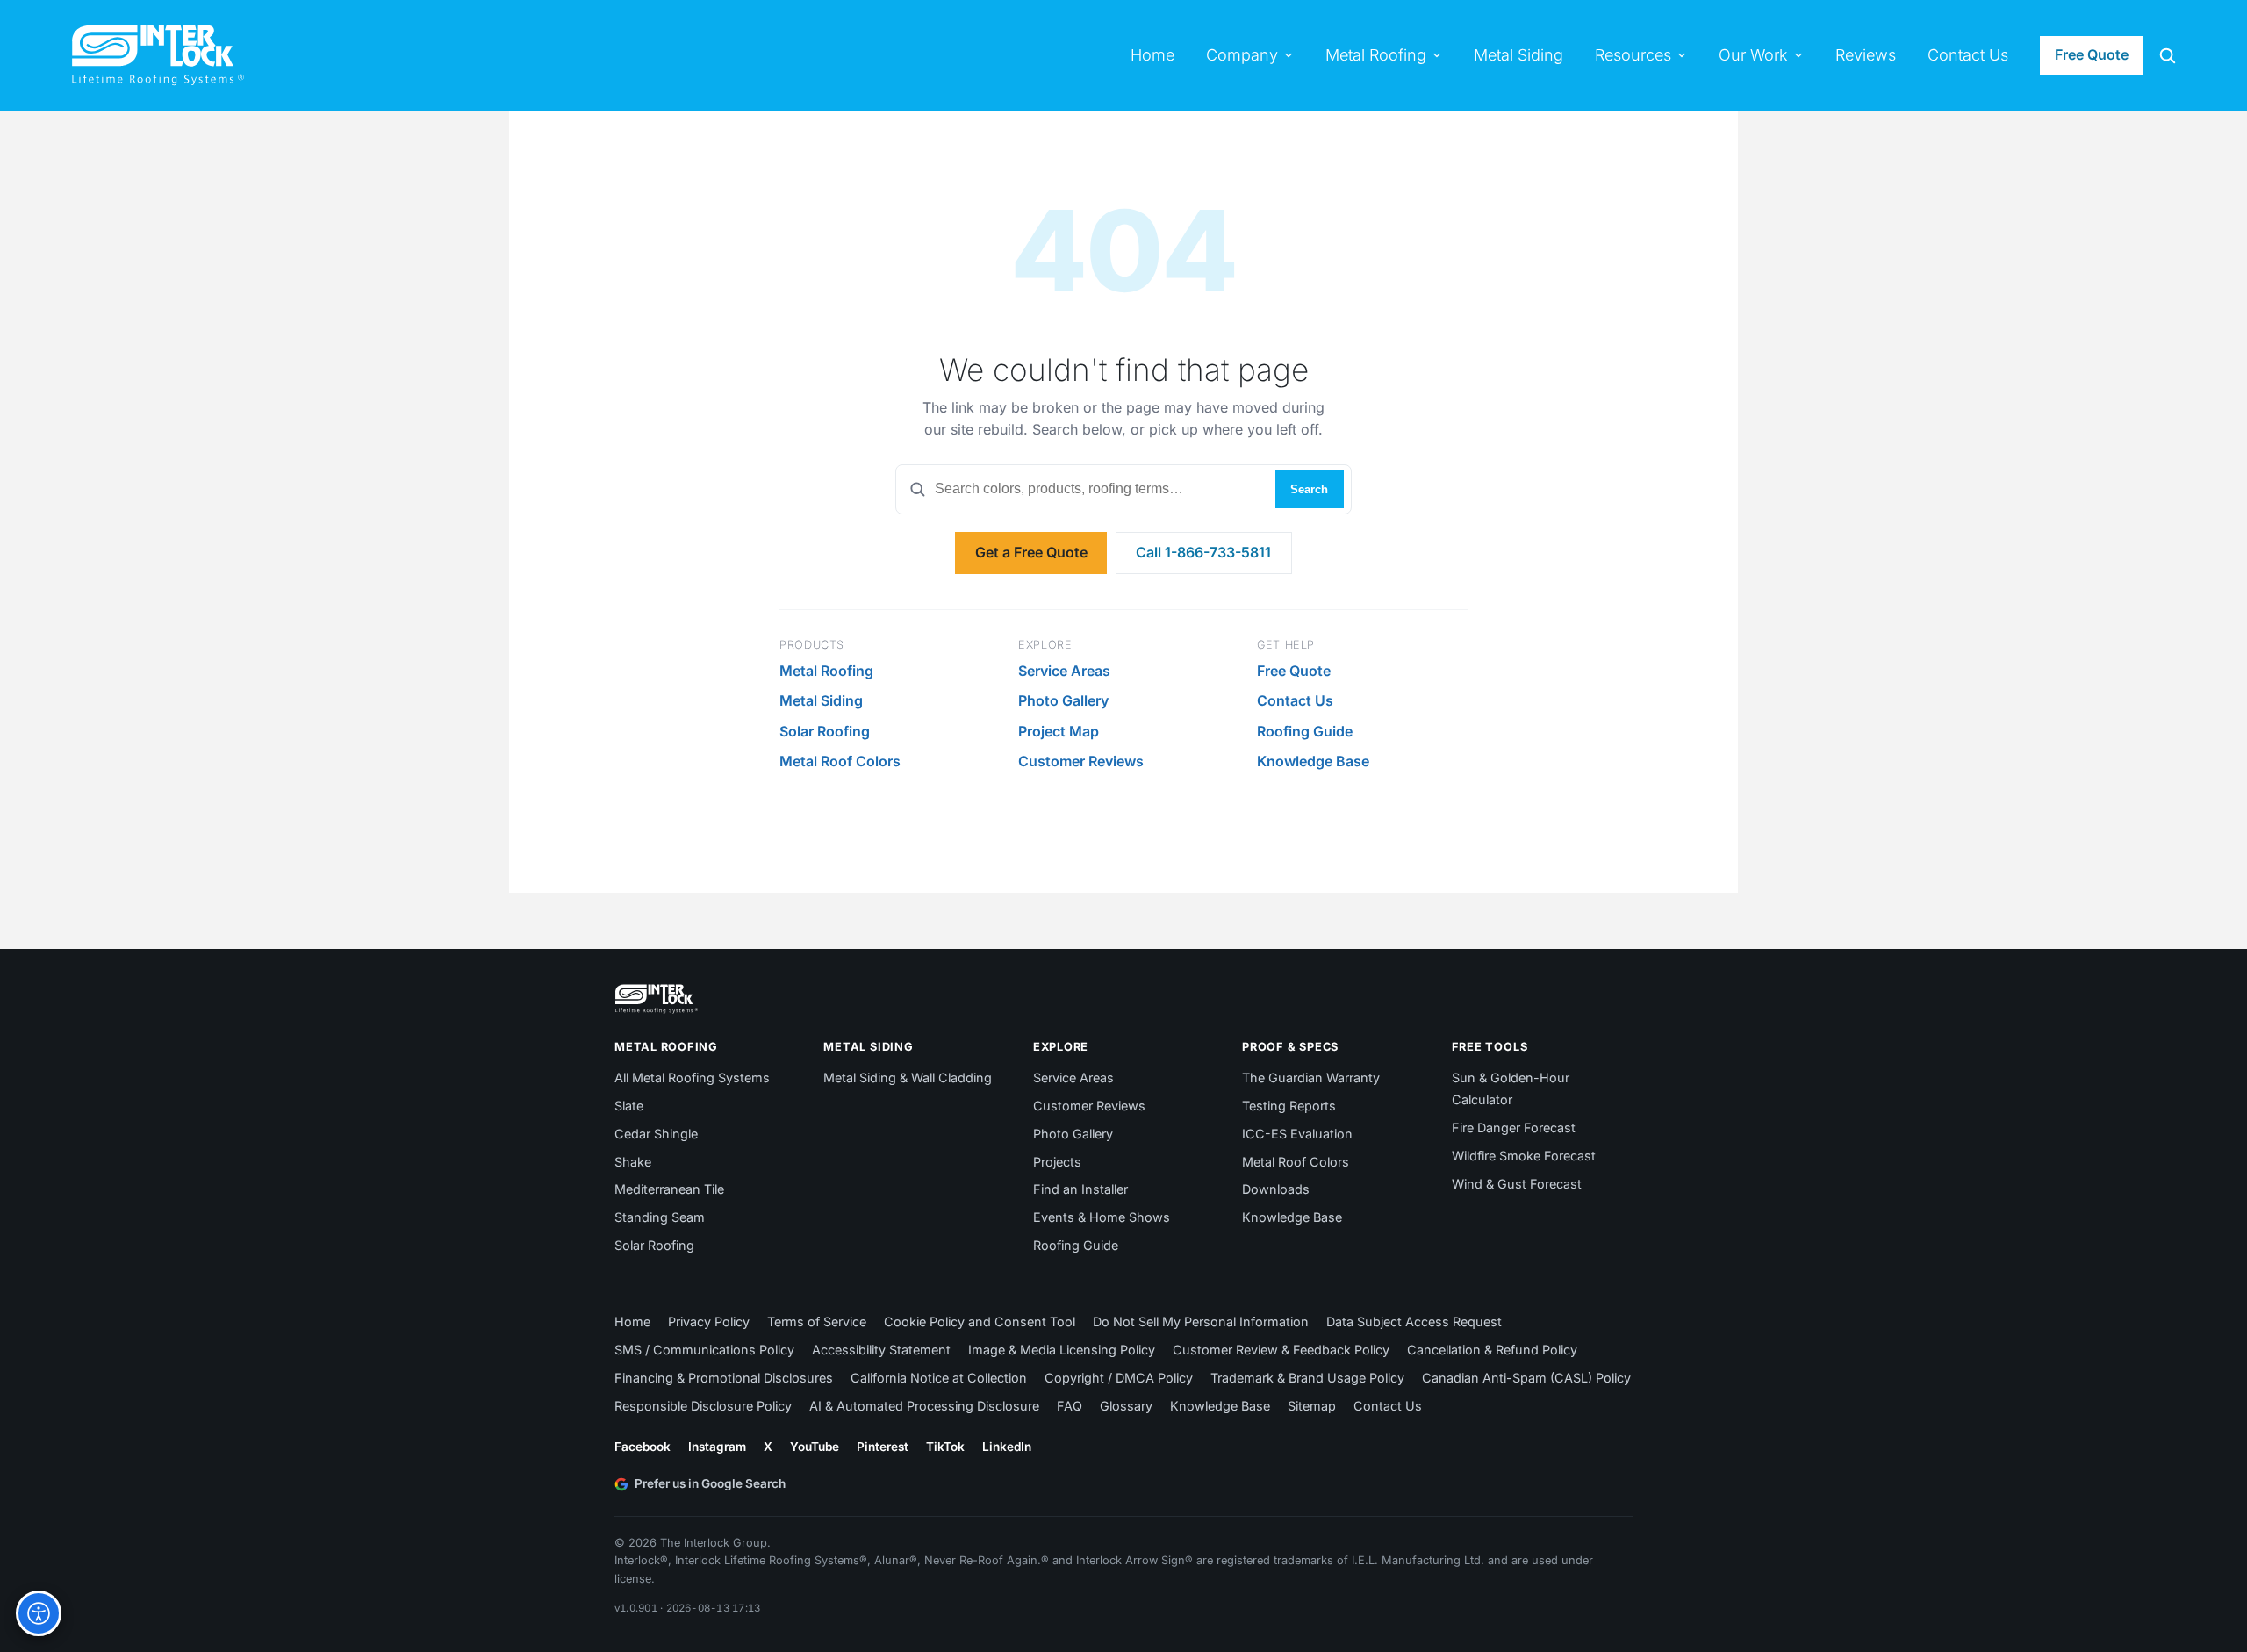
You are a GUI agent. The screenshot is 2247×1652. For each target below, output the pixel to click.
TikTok (945, 1447)
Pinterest (883, 1447)
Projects (1057, 1162)
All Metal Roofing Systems (692, 1077)
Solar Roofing (825, 731)
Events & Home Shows (1102, 1217)
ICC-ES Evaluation (1297, 1134)
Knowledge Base (1313, 761)
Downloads (1276, 1189)
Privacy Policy (709, 1322)
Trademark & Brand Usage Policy (1307, 1378)
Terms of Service (817, 1322)
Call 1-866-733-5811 (1203, 552)
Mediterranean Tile (669, 1189)
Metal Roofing (826, 671)
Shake (633, 1162)
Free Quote (2092, 54)
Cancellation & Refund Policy (1492, 1350)
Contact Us (1295, 700)
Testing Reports (1289, 1106)
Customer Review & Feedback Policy (1281, 1350)
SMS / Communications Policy (704, 1350)
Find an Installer (1080, 1189)
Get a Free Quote (1031, 552)
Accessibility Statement (881, 1350)
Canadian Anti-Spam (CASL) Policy (1526, 1378)
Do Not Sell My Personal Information (1201, 1322)
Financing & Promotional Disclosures (724, 1378)
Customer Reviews (1081, 761)
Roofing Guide (1305, 731)
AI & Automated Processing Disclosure (924, 1406)
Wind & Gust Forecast (1517, 1184)
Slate (629, 1106)
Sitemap (1312, 1406)
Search (1309, 489)
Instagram (717, 1447)
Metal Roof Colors (840, 761)
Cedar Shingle (656, 1134)
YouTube (815, 1447)
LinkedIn (1007, 1447)
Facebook (643, 1447)
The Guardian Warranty (1311, 1077)
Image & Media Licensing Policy (1062, 1350)
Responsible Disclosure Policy (703, 1406)
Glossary (1126, 1406)
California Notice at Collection (939, 1378)
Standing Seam (660, 1217)
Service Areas (1064, 671)
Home (632, 1322)
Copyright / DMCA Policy (1119, 1378)
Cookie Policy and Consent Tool (980, 1322)
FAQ (1070, 1406)
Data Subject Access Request (1414, 1322)
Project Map (1059, 731)
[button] (2167, 55)
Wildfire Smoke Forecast (1524, 1156)
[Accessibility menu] (39, 1613)
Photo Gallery (1063, 700)
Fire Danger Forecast (1514, 1128)
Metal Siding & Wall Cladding (908, 1077)
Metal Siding (821, 700)
